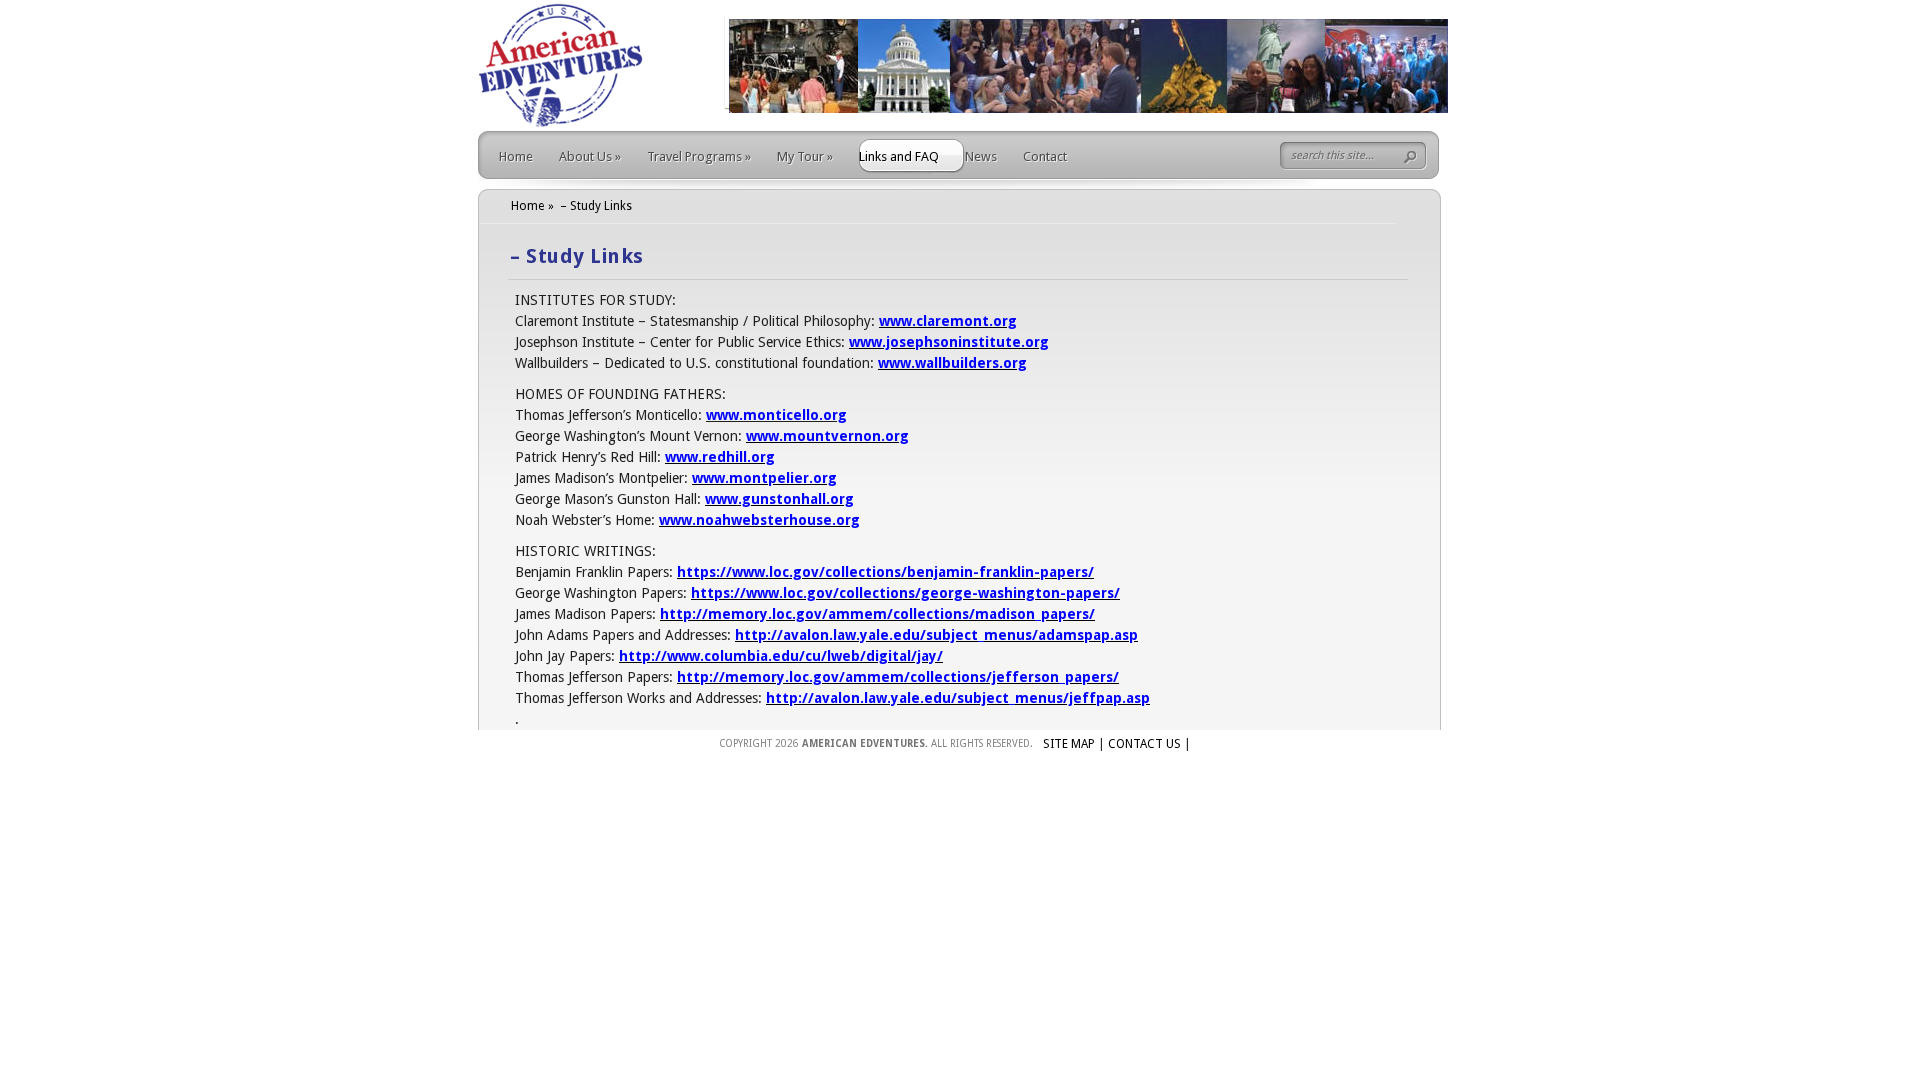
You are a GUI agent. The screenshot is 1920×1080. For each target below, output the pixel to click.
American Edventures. (865, 743)
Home (516, 156)
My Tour (805, 156)
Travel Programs (699, 156)
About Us (590, 156)
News (981, 156)
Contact (1045, 156)
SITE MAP (1069, 744)
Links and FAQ (899, 156)
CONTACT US (1144, 744)
